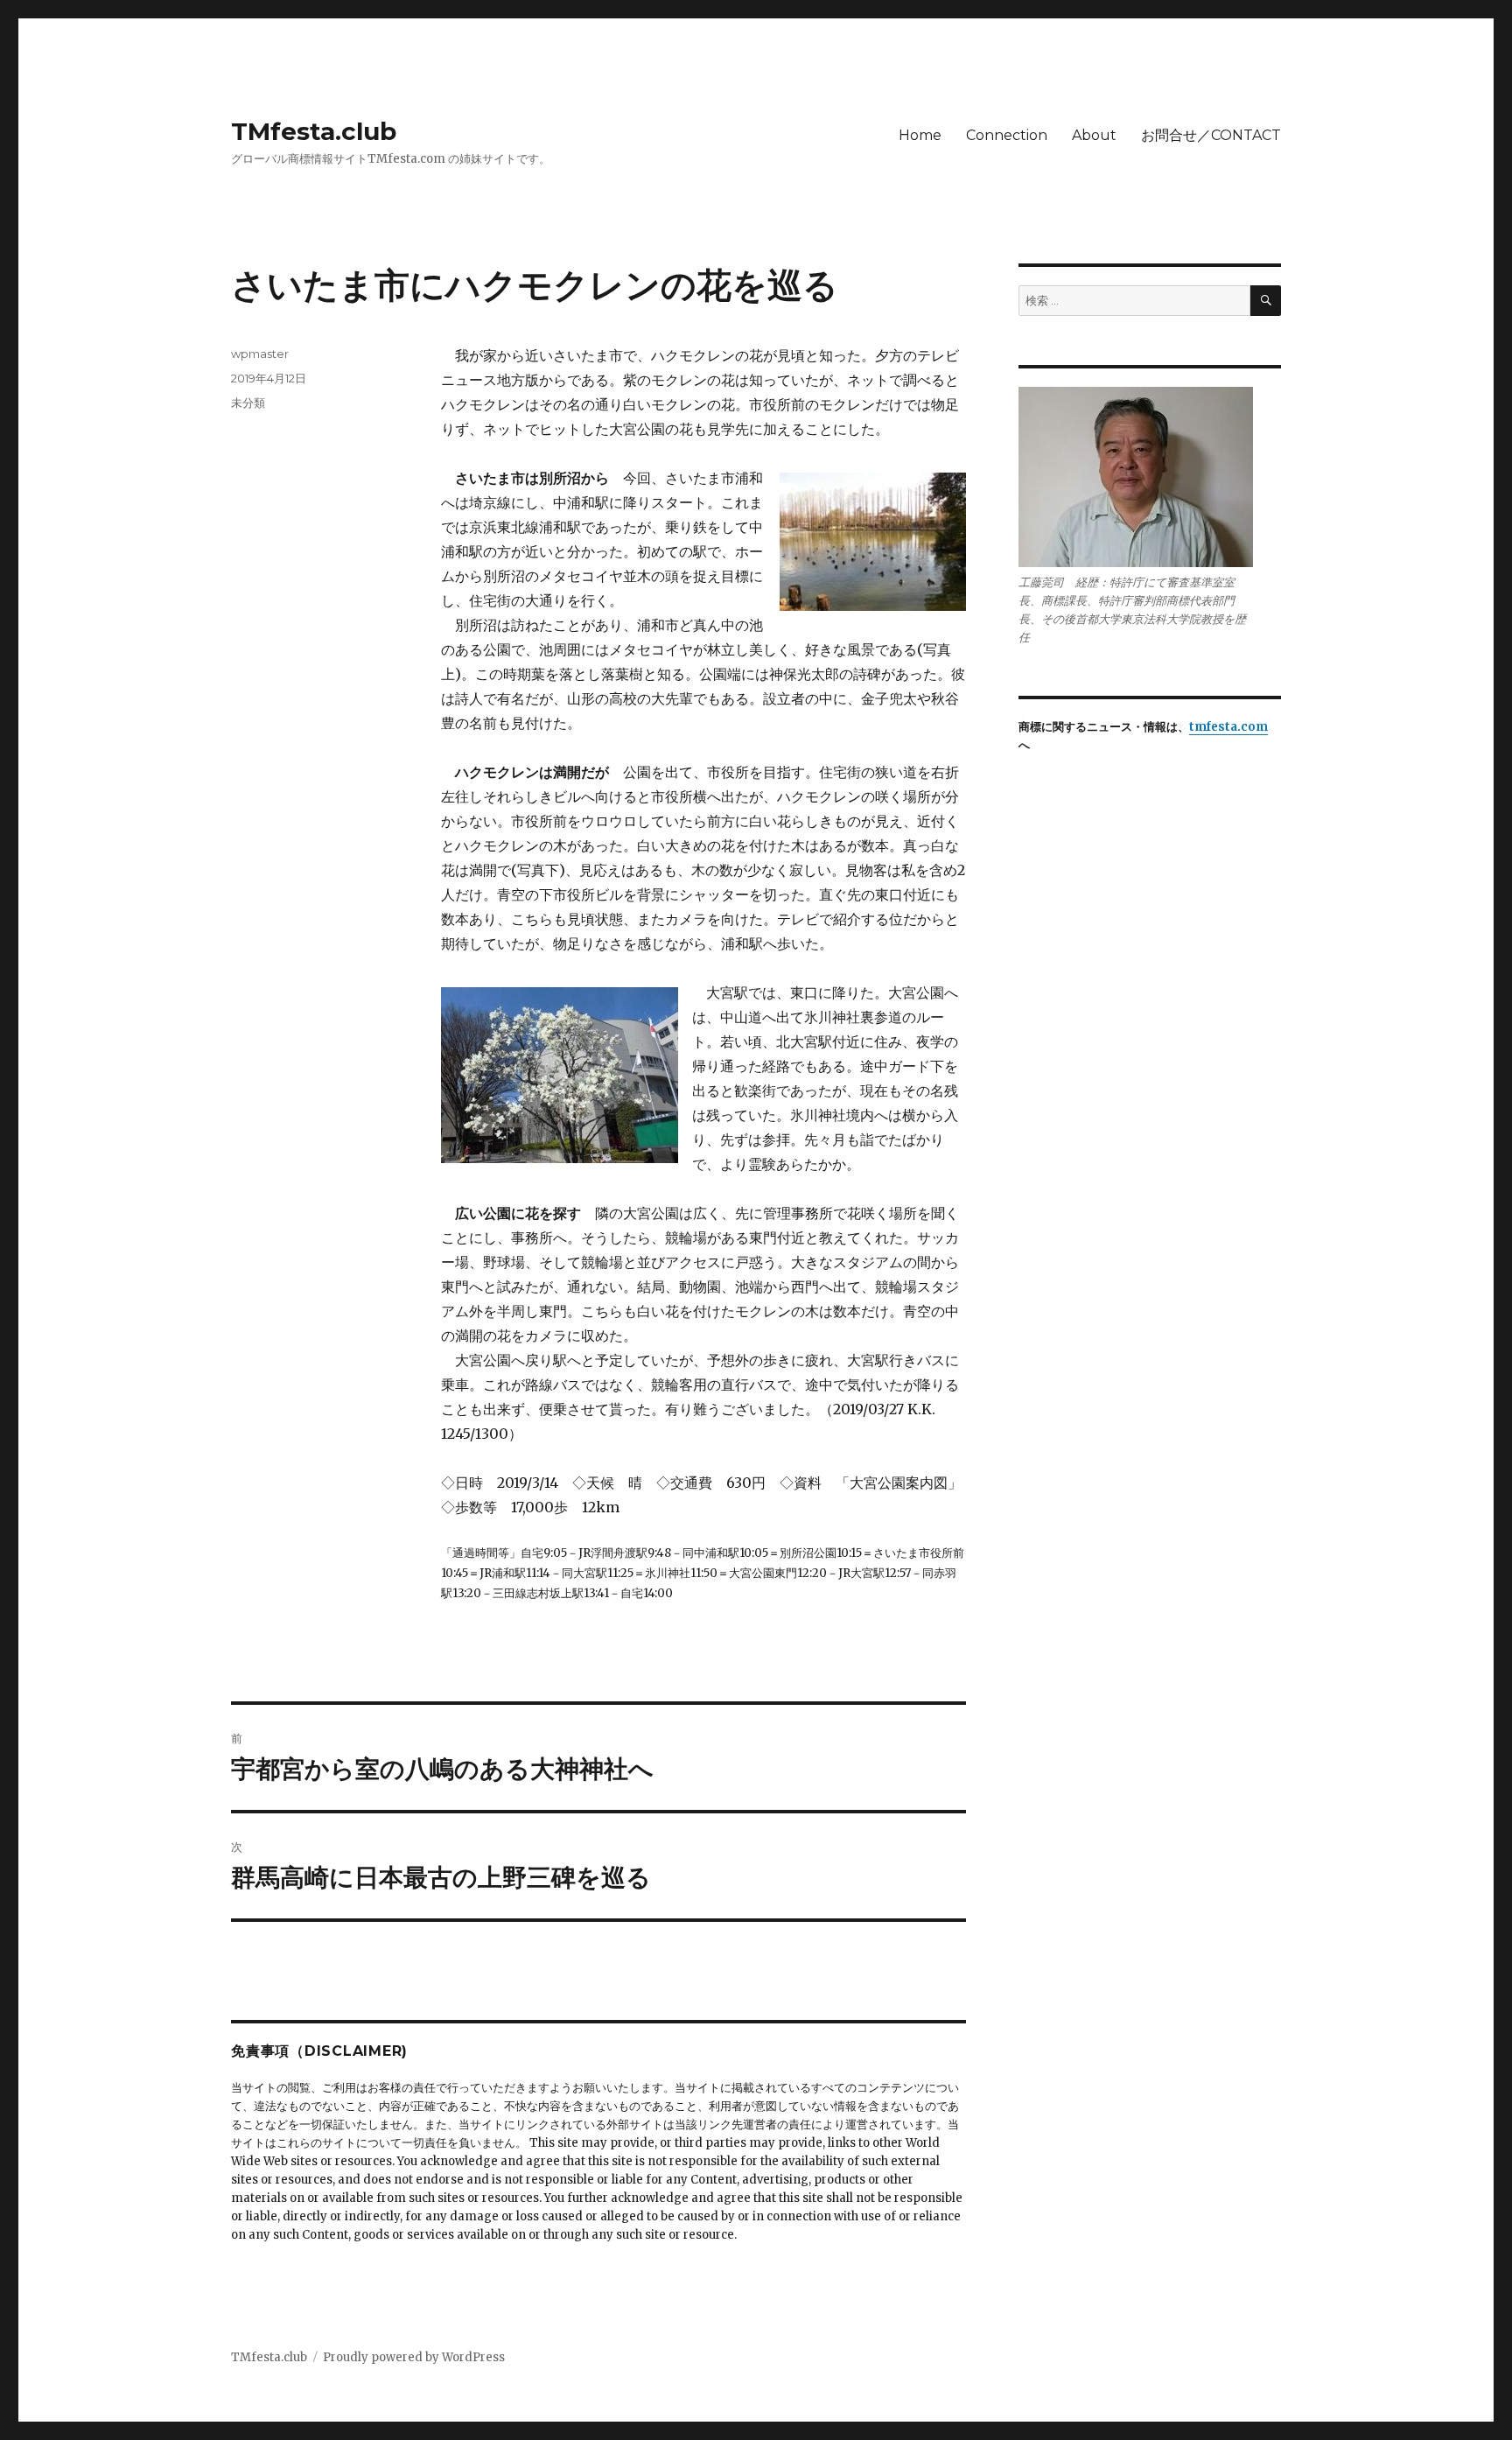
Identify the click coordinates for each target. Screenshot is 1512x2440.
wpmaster (260, 354)
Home (920, 135)
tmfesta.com (1228, 727)
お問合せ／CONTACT (1211, 135)
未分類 (248, 403)
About (1094, 135)
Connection (1007, 135)
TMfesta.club (314, 131)
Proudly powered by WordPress (414, 2357)
